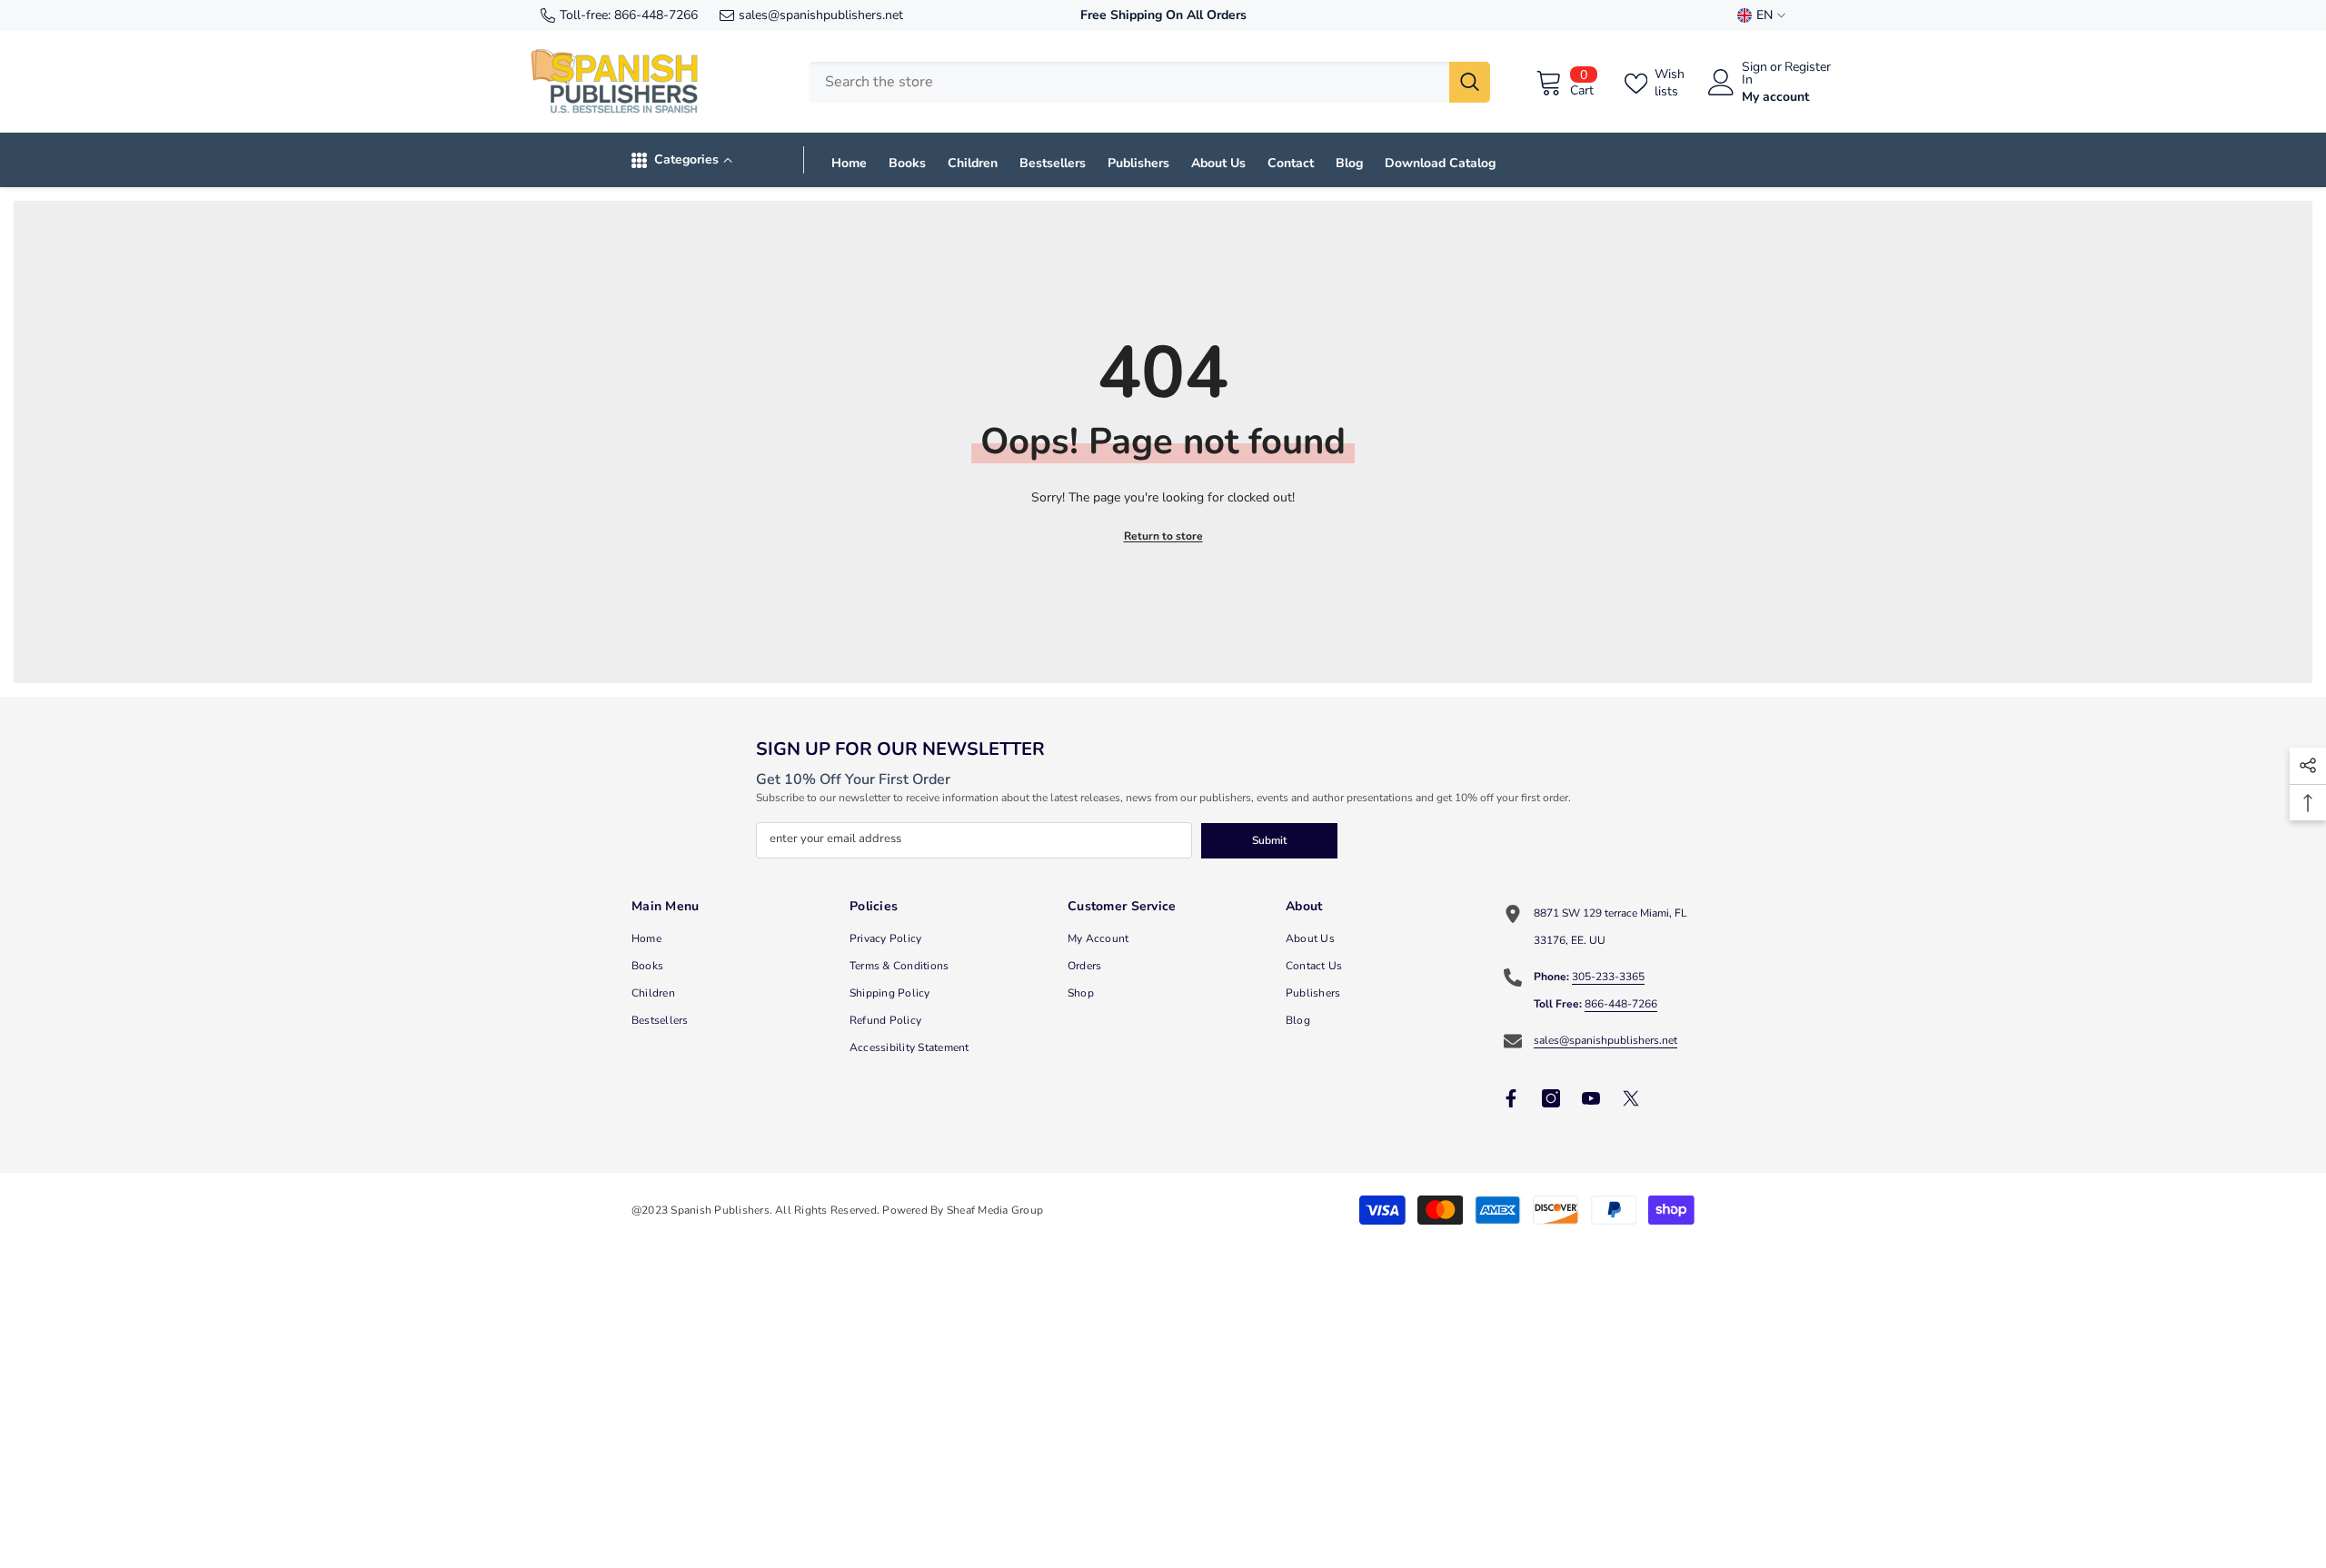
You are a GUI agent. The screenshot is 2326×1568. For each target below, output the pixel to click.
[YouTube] (1591, 1098)
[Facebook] (1511, 1098)
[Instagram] (1551, 1098)
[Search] (1149, 82)
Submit (1269, 840)
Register (1808, 68)
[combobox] (1129, 82)
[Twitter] (1631, 1098)
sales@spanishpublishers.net (821, 15)
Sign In (1754, 74)
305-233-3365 (1608, 977)
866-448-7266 (656, 15)
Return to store (1163, 536)
